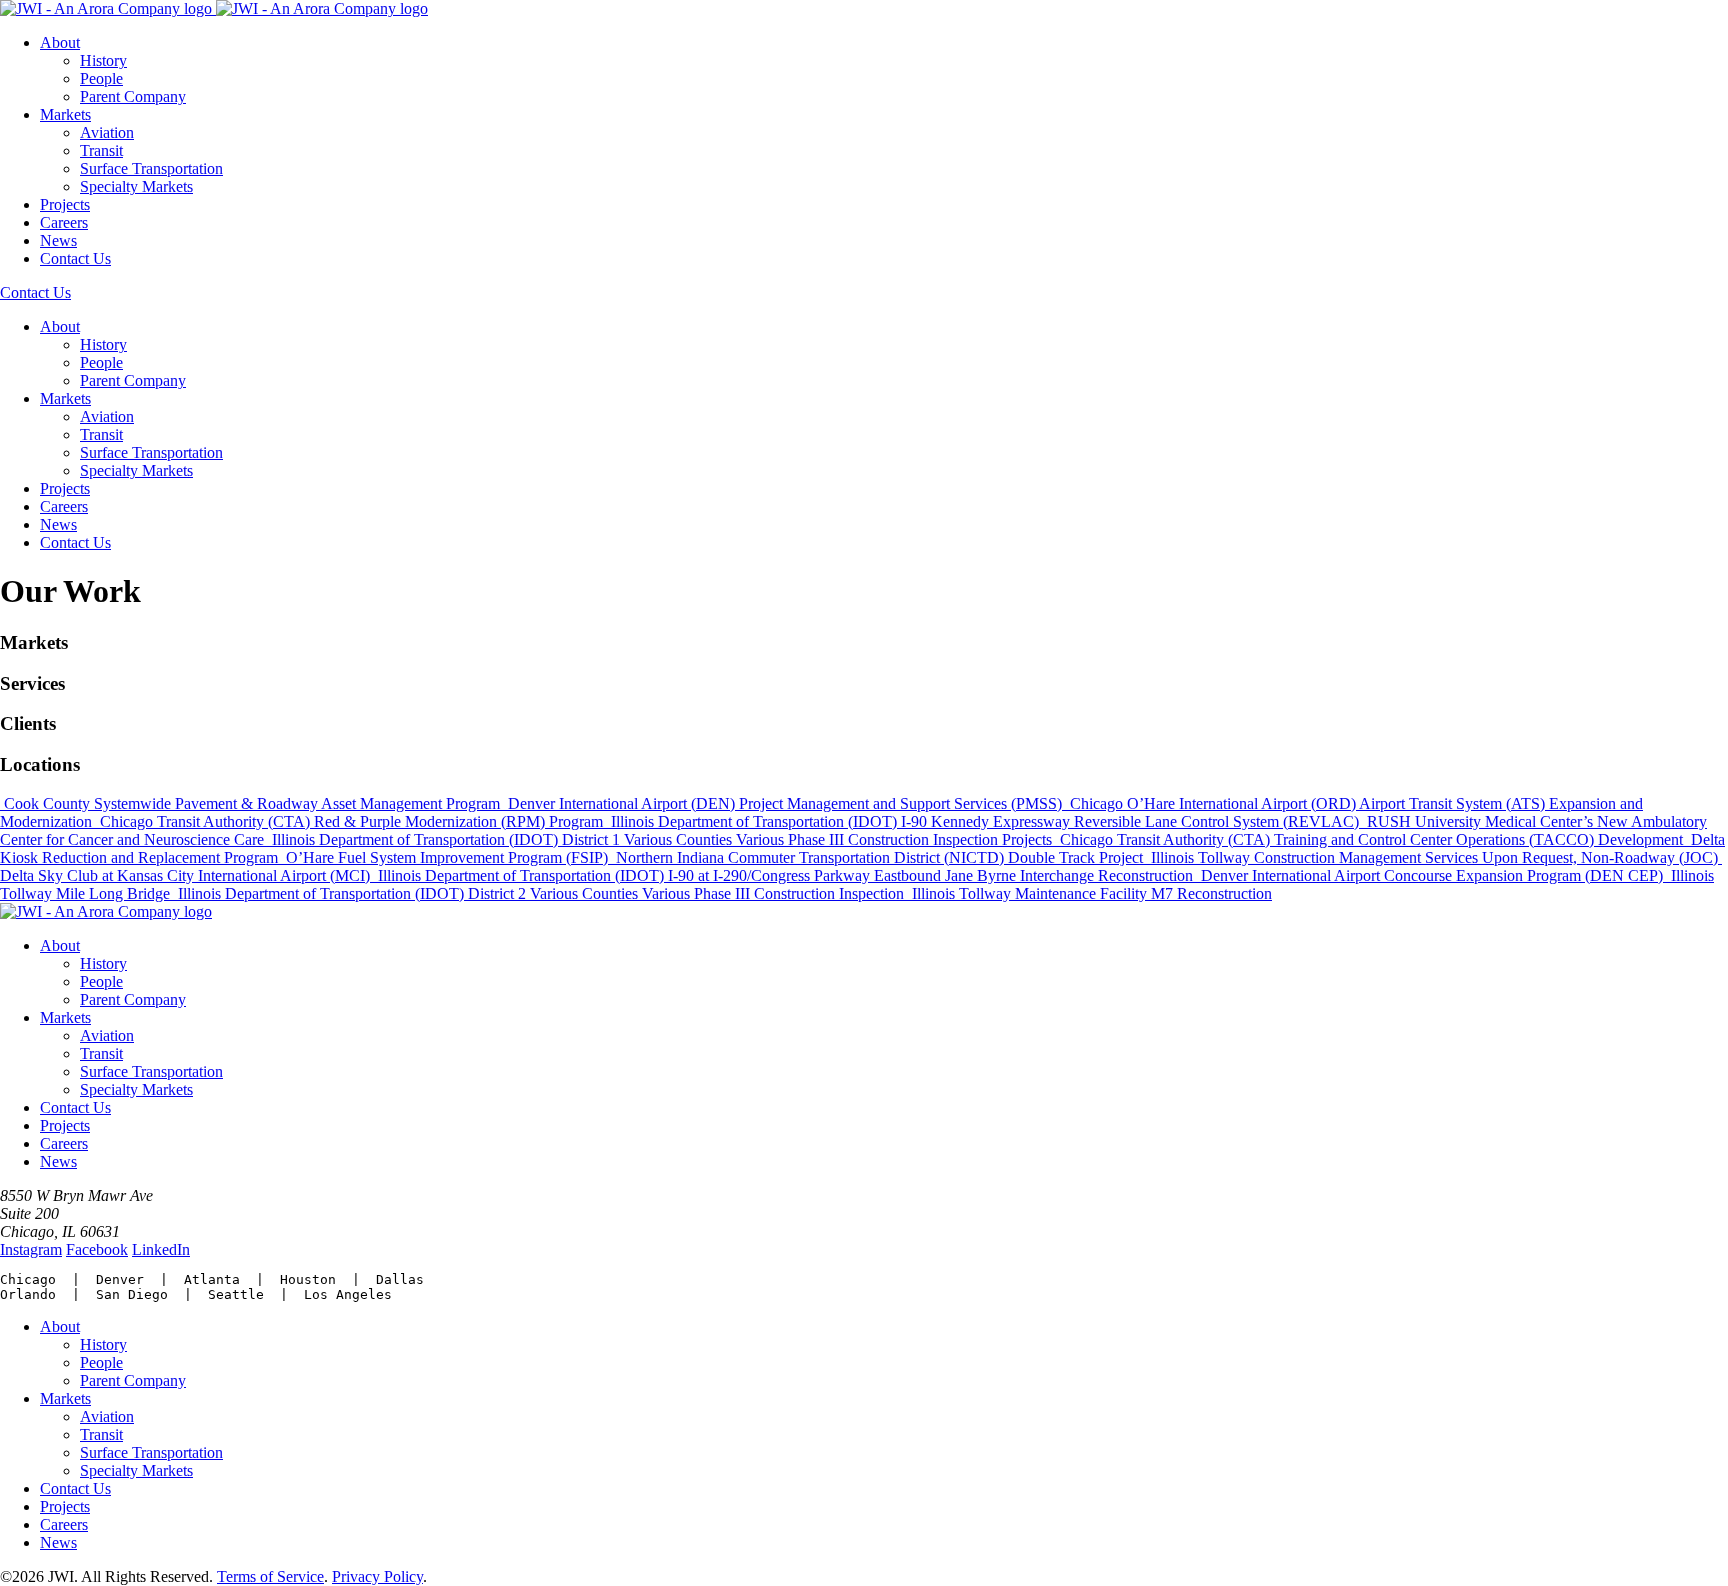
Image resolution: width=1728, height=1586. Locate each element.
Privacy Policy (377, 1576)
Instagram (31, 1249)
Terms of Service (270, 1576)
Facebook (97, 1249)
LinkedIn (161, 1249)
